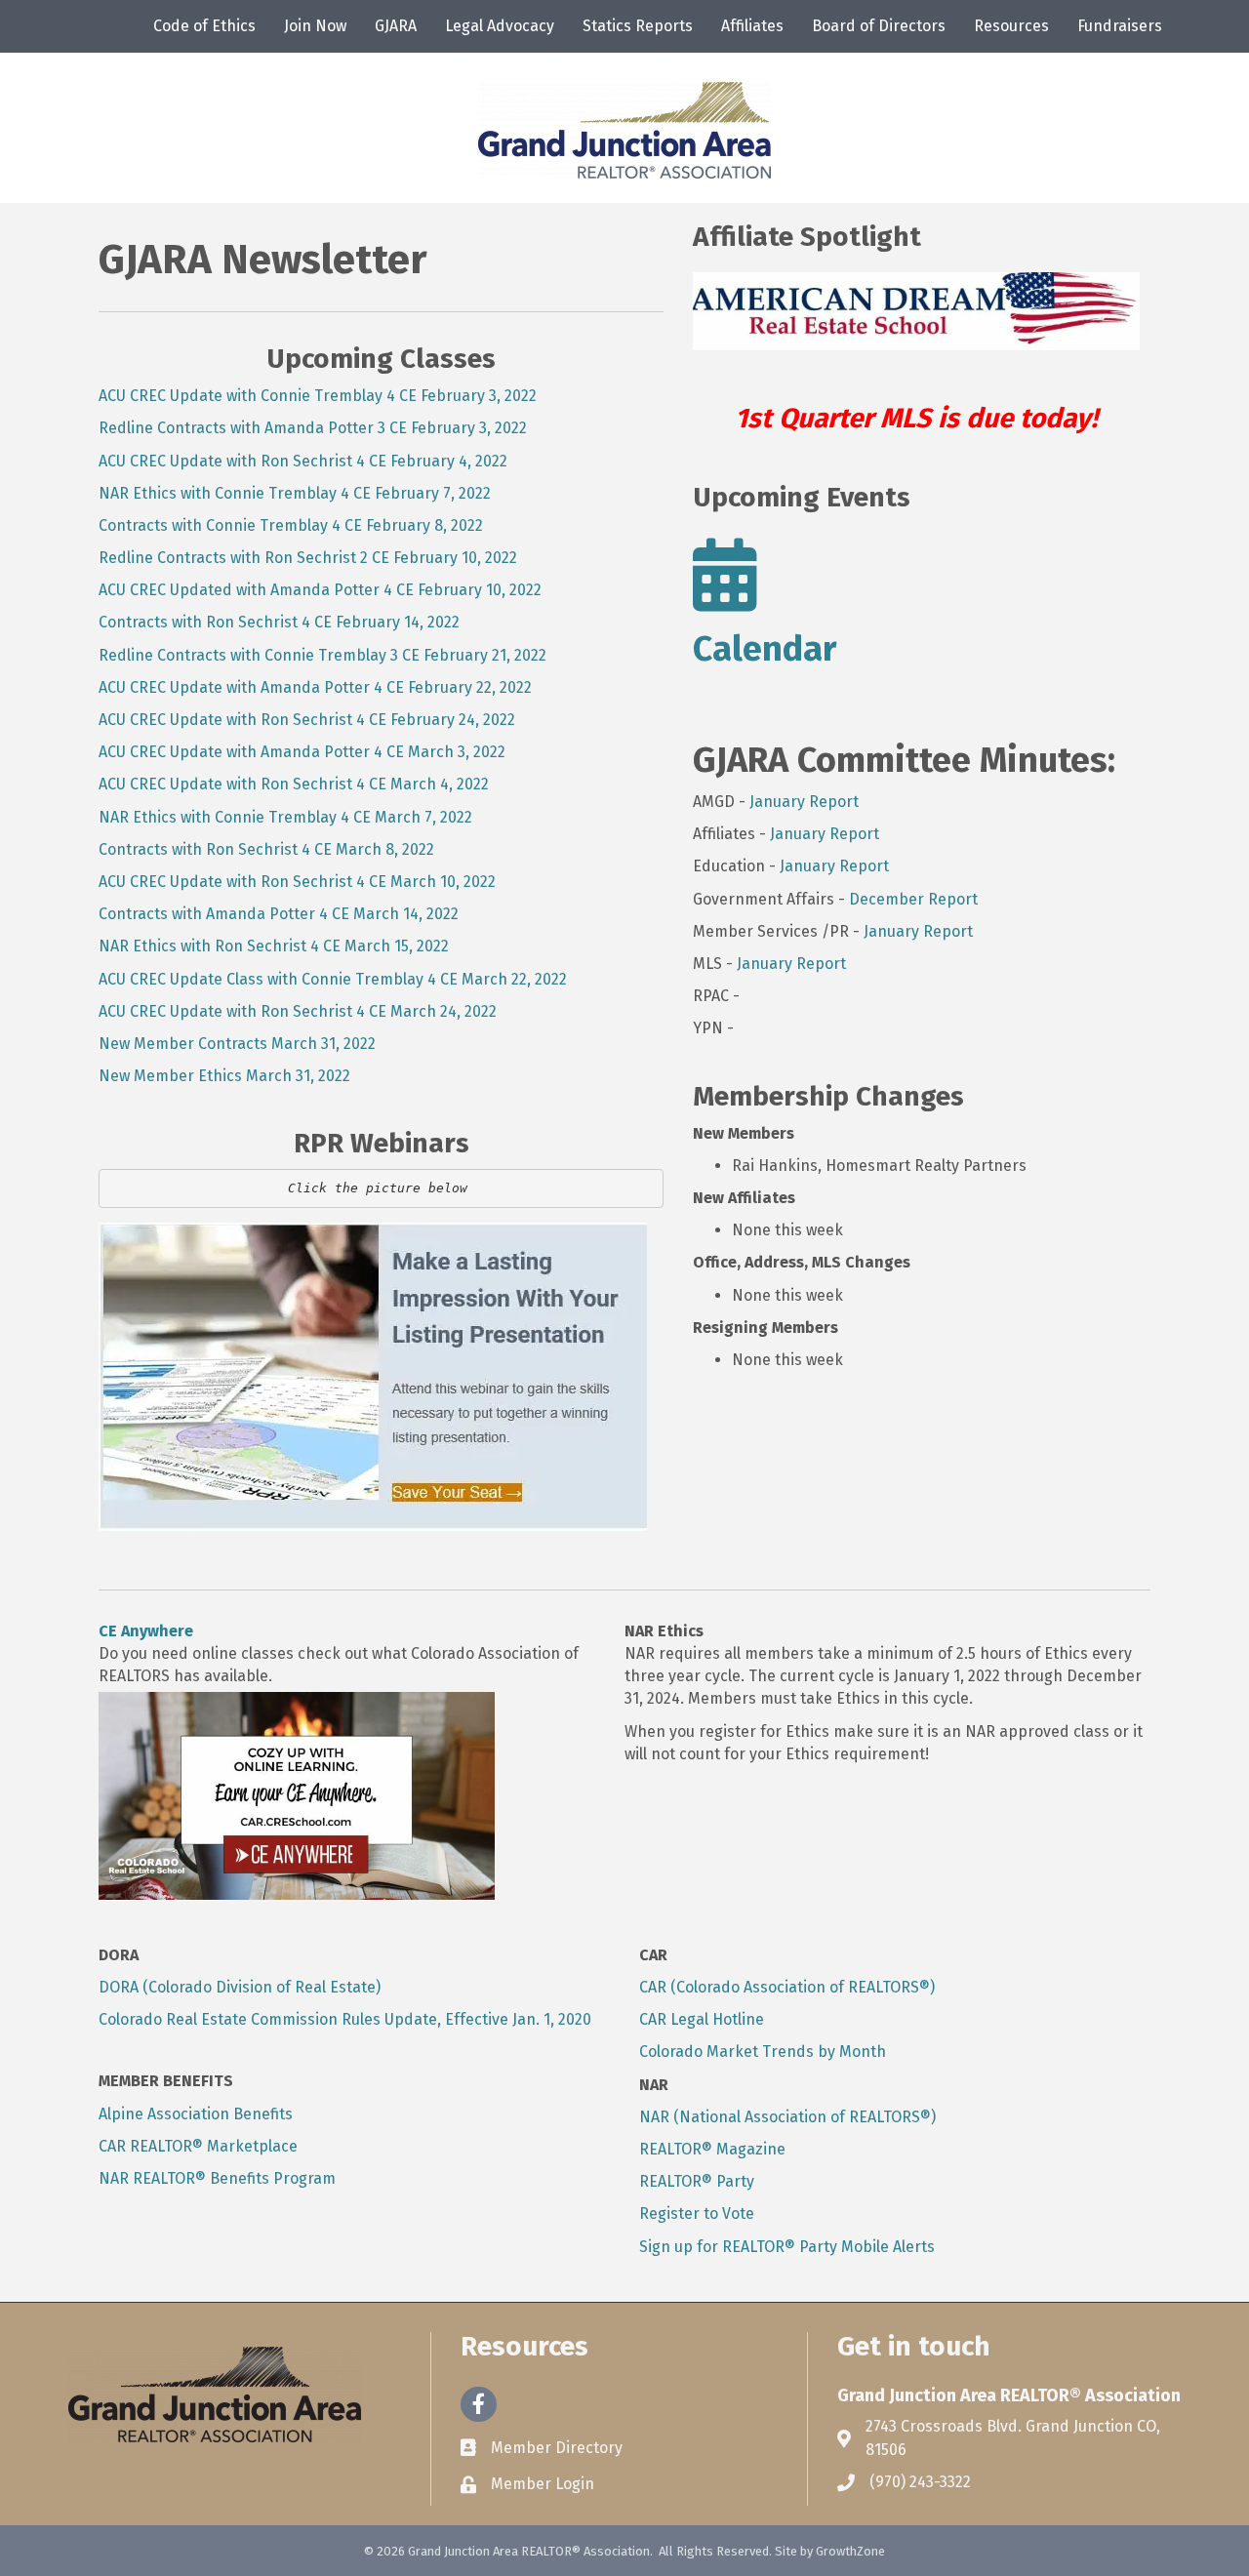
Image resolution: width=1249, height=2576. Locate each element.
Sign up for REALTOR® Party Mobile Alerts (787, 2247)
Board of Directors (879, 26)
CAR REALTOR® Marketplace (198, 2146)
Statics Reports (638, 26)
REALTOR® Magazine (712, 2149)
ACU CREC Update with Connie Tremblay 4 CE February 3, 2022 (318, 396)
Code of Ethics (204, 26)
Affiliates (752, 26)
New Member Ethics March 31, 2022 (224, 1076)
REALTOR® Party (697, 2181)
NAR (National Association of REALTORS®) (787, 2117)
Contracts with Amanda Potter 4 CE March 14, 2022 (279, 914)
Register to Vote (697, 2214)
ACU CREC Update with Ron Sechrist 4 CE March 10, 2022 (297, 882)
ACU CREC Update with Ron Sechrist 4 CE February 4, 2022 (303, 461)
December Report (913, 899)
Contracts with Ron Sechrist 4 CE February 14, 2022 (279, 622)
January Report (804, 802)
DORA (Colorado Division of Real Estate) (240, 1987)
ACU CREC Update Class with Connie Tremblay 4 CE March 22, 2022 (333, 979)
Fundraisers (1120, 26)
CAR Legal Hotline (702, 2019)
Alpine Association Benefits (196, 2114)
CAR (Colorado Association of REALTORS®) (787, 1987)
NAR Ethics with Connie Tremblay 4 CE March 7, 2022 (285, 817)
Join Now (315, 26)
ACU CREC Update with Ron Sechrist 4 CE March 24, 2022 (298, 1011)
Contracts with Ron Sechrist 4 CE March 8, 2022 (266, 849)
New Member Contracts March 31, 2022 (237, 1044)
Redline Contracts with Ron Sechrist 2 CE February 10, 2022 (308, 558)
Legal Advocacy (500, 26)
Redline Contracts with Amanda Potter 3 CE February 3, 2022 (313, 428)
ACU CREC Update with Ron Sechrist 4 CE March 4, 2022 (294, 784)
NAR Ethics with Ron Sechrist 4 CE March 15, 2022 (274, 946)
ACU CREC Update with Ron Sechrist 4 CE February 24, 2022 (307, 720)
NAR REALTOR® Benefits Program (217, 2178)
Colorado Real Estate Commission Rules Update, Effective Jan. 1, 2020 (345, 2019)
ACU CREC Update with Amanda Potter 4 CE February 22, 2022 (315, 687)
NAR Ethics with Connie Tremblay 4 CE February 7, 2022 (295, 493)
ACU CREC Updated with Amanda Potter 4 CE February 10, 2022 (320, 590)
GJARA (396, 26)
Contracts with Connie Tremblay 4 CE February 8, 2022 (291, 525)
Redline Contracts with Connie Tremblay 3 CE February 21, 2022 (322, 655)
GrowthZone (850, 2551)
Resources (1011, 26)
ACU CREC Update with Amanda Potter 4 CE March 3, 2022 (302, 752)
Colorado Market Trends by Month (763, 2052)
